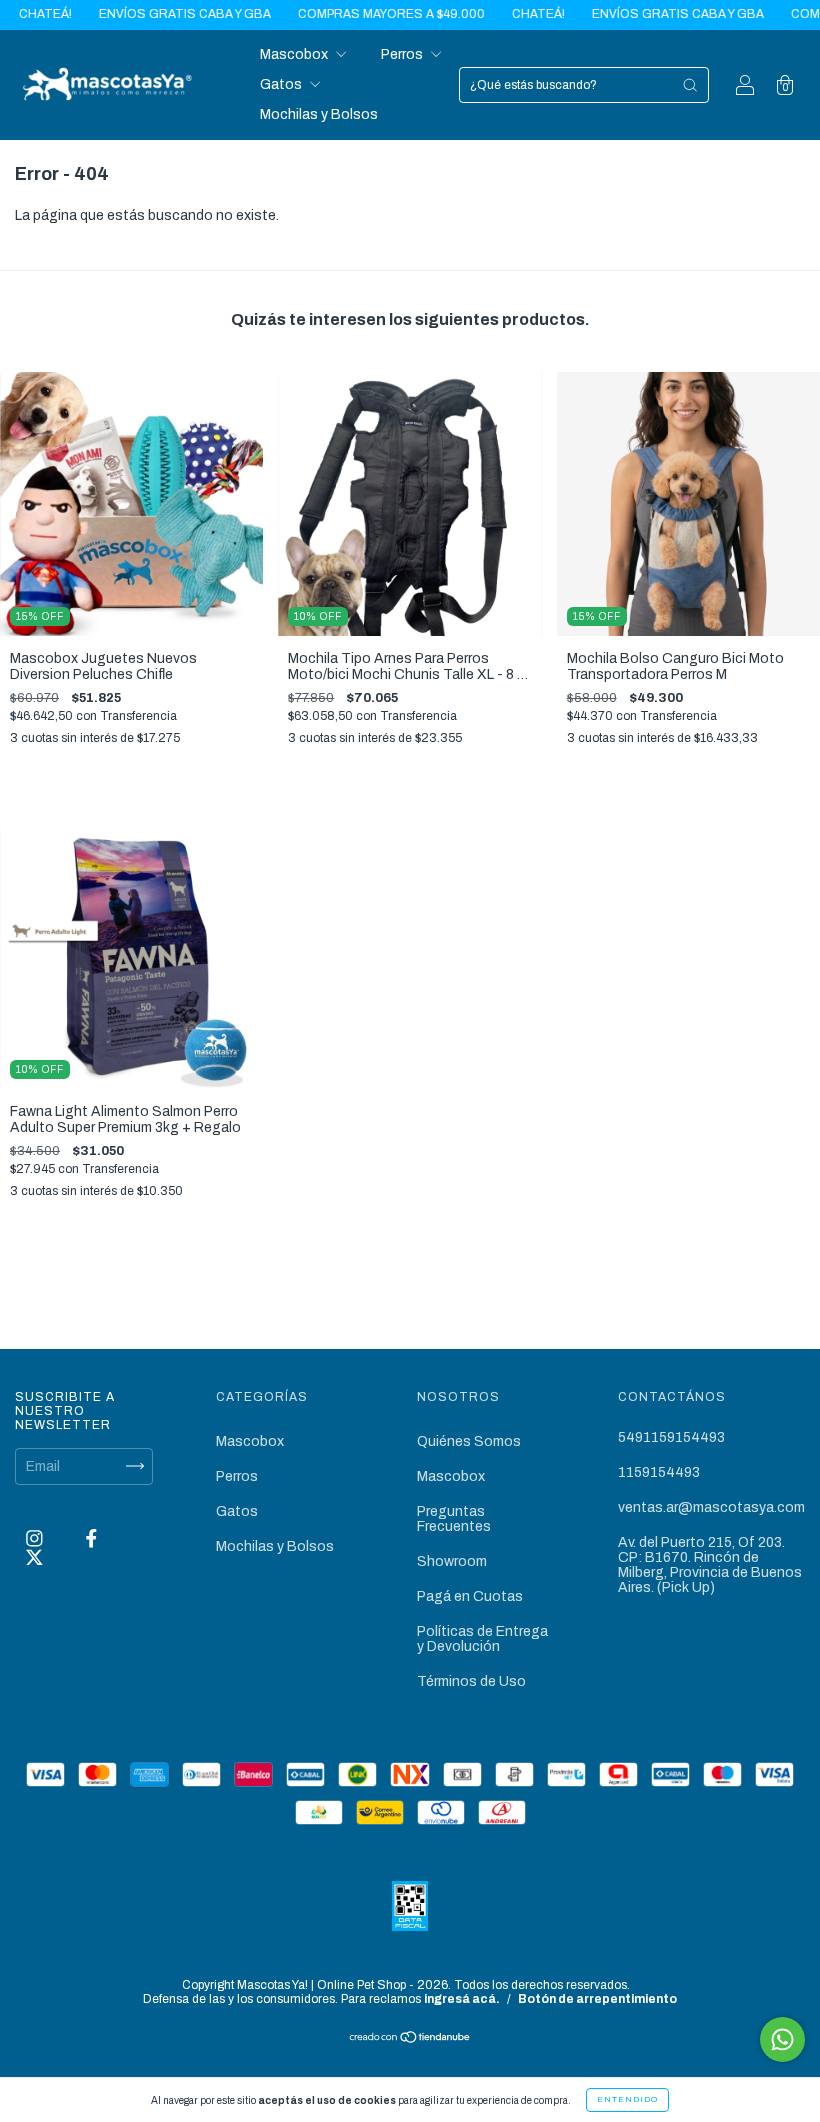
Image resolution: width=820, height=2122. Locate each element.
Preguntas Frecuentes (454, 1519)
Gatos (282, 84)
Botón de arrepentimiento (597, 1999)
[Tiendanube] (410, 2039)
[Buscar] (690, 85)
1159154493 (659, 1472)
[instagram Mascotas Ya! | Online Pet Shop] (36, 1538)
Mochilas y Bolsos (319, 114)
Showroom (452, 1561)
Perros (403, 54)
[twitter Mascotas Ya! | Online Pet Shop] (34, 1557)
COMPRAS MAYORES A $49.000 (349, 14)
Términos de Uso (471, 1681)
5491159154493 (671, 1437)
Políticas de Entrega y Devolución (482, 1639)
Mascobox (295, 54)
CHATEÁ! (496, 14)
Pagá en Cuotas (470, 1596)
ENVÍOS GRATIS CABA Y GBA (142, 14)
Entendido (627, 2099)
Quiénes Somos (469, 1441)
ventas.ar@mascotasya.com (711, 1507)
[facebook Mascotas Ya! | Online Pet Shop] (91, 1538)
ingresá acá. (462, 1999)
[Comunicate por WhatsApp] (782, 2039)
